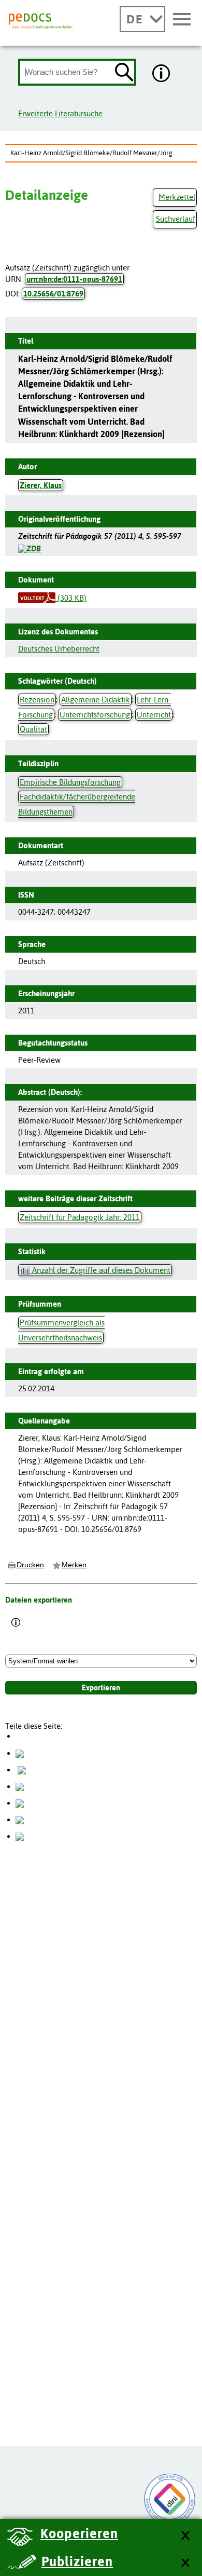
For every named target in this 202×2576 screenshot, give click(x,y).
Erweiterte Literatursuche (60, 113)
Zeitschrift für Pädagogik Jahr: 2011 (80, 1217)
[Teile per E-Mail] (20, 1819)
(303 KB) (71, 598)
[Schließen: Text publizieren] (185, 2563)
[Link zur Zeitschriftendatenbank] (30, 547)
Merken (74, 1565)
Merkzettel (177, 197)
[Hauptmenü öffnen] (182, 20)
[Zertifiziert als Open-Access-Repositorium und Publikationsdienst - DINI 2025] (170, 2499)
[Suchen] (124, 73)
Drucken (30, 1565)
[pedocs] (41, 21)
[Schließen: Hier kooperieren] (185, 2536)
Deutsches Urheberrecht (59, 649)
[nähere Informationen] (162, 74)
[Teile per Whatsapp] (20, 1786)
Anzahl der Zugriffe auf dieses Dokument (100, 1270)
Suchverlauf (176, 219)
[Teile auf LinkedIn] (20, 1803)
